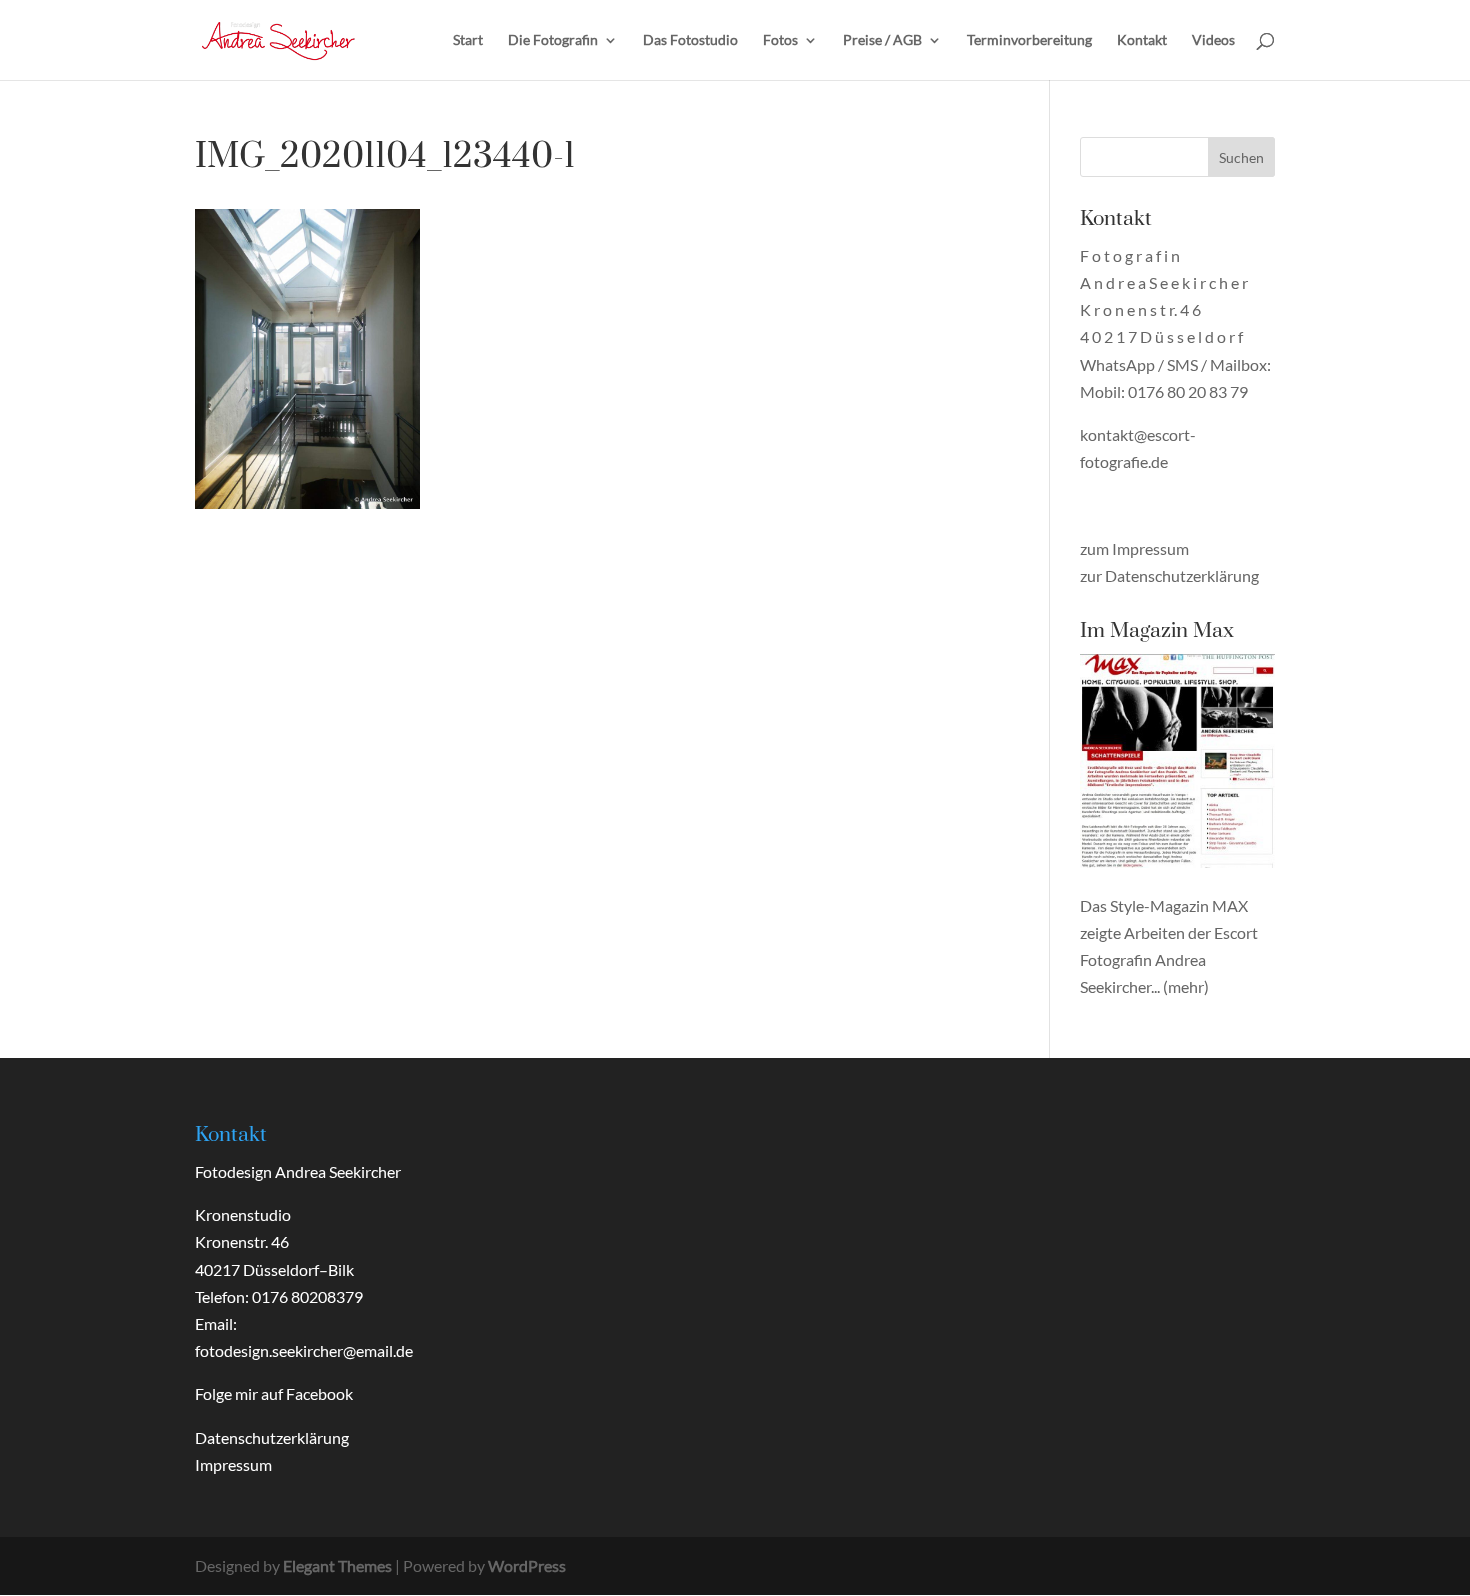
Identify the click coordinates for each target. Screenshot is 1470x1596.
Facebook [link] (319, 1393)
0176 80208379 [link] (307, 1296)
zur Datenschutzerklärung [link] (1169, 575)
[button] (1241, 157)
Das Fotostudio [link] (690, 40)
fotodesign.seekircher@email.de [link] (304, 1350)
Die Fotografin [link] (553, 40)
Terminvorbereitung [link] (1029, 40)
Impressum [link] (233, 1464)
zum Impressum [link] (1134, 548)
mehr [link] (1186, 986)
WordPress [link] (527, 1565)
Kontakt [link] (1142, 40)
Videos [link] (1213, 40)
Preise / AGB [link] (882, 40)
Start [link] (468, 40)
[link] (278, 37)
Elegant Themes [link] (337, 1565)
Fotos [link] (780, 40)
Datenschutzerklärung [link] (272, 1437)
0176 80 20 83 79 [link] (1188, 391)
